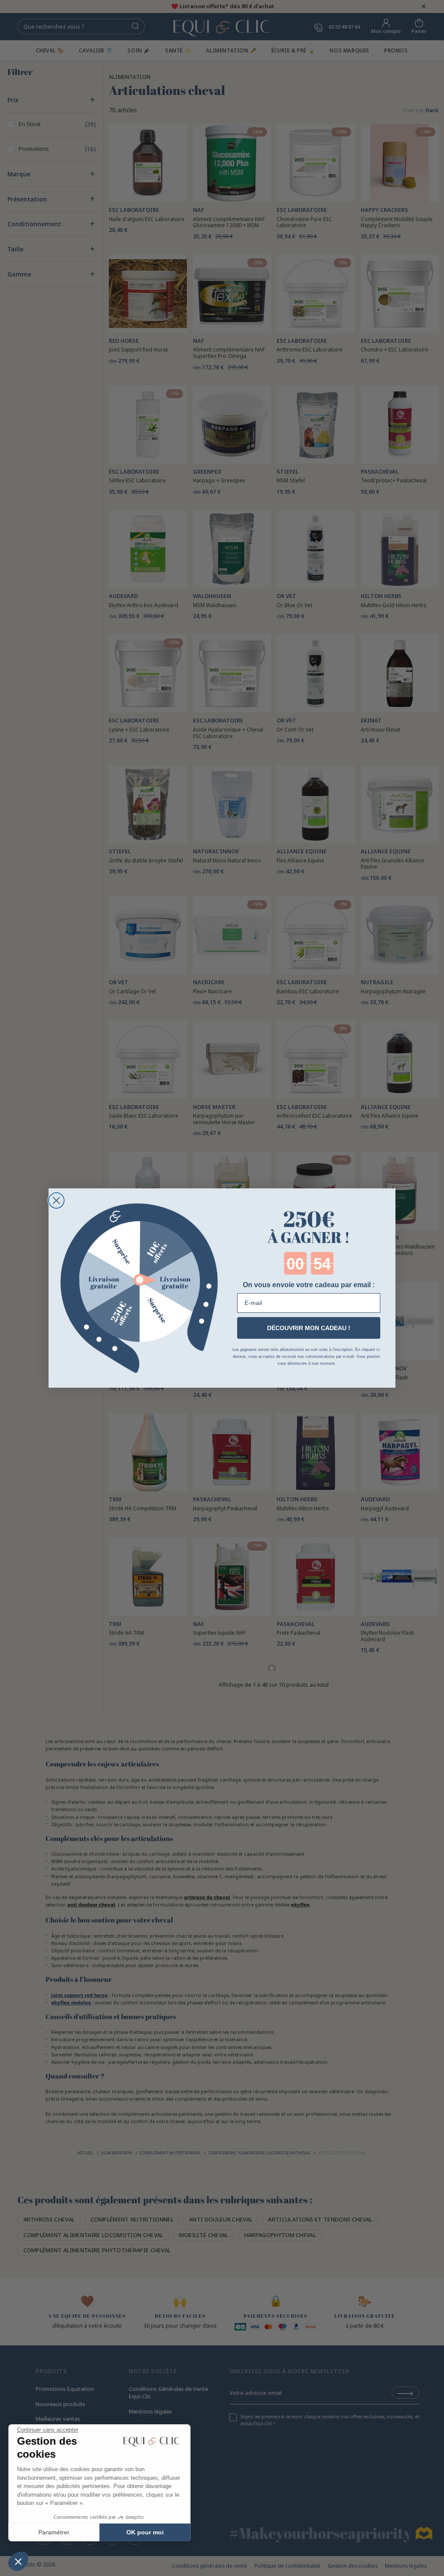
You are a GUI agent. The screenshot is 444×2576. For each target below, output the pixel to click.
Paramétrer (54, 2532)
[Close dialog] (56, 1200)
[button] (18, 2561)
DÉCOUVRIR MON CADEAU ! (309, 1328)
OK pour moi (145, 2532)
